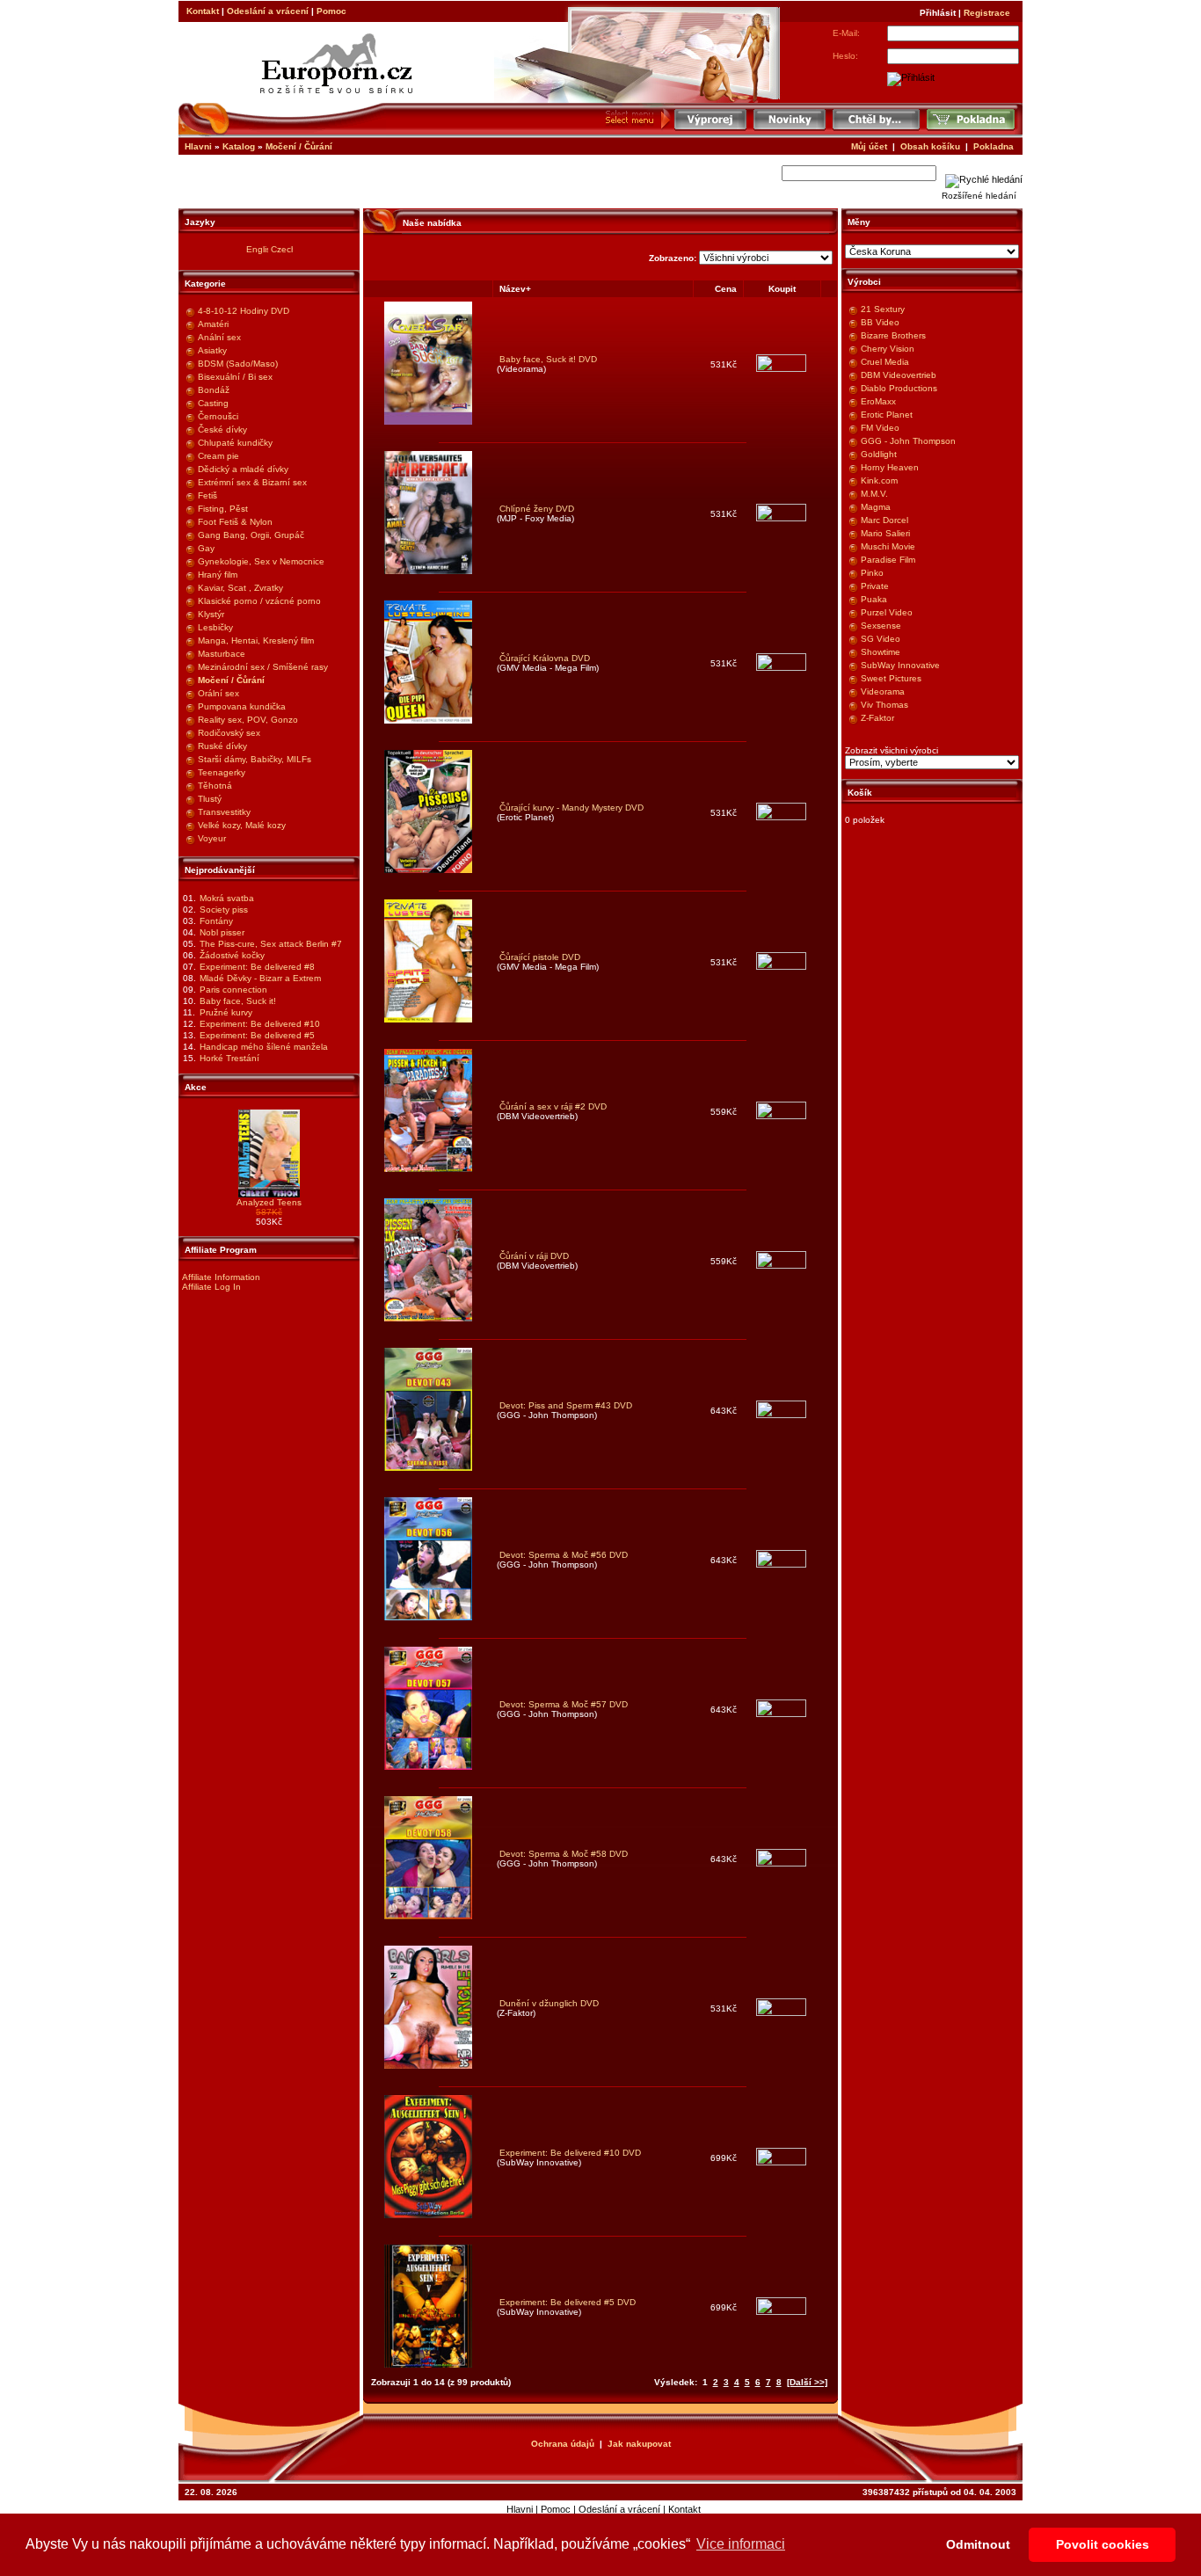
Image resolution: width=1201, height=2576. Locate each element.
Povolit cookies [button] (1103, 2544)
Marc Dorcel (884, 520)
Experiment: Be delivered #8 (257, 967)
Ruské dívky (222, 746)
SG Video (881, 639)
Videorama (883, 691)
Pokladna (994, 146)
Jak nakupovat (639, 2444)
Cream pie (218, 456)
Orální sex (218, 693)
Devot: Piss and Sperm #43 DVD (566, 1405)
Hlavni (198, 146)
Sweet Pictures (891, 678)
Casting (213, 403)
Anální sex (219, 337)
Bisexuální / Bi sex (235, 377)
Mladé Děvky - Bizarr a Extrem (260, 978)
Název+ (515, 289)
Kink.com (879, 480)
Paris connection (233, 990)
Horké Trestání (229, 1058)
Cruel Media (885, 362)
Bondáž (214, 390)
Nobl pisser (222, 932)
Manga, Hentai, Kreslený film (256, 640)
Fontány (216, 921)
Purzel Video (887, 612)
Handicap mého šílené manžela (264, 1047)
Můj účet (869, 146)
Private (875, 586)
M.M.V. (874, 494)
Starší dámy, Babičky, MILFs (255, 759)
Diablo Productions (899, 388)
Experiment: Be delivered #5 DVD (568, 2302)
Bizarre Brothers (893, 335)
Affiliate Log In (211, 1287)
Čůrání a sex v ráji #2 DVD (553, 1106)
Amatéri (213, 324)
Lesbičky (215, 627)
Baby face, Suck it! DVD (548, 359)
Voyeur (212, 838)
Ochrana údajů (563, 2444)
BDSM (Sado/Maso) (238, 364)
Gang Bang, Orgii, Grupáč (251, 535)
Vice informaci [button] (741, 2544)
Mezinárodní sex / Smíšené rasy (263, 667)
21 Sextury (883, 309)
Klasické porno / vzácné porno (259, 601)
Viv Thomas (884, 705)
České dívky (222, 429)
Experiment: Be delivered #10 (260, 1024)
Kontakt (203, 11)
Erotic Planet (887, 415)
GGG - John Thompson (908, 441)
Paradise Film (888, 560)
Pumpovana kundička (242, 706)
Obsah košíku (930, 146)
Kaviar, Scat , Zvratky (240, 588)
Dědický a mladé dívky (243, 469)
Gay (206, 548)
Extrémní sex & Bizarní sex (252, 482)
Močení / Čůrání (299, 146)
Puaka (874, 599)
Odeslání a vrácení (268, 11)
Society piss (224, 910)
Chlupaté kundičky (235, 443)
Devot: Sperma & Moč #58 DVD (564, 1854)
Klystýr (211, 614)
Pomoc (331, 11)
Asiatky (212, 350)
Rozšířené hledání (979, 196)
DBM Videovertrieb (899, 375)
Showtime (881, 652)
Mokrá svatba (227, 898)
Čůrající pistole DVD (540, 957)
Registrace (987, 13)
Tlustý (210, 799)
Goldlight (879, 454)
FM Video (880, 428)
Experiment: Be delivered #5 (257, 1035)
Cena (726, 289)
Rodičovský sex (229, 733)
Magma (876, 507)
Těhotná (215, 786)
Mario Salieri (885, 533)
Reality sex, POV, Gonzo (248, 720)
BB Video (880, 322)
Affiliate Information (221, 1277)
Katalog (239, 146)
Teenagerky (222, 772)
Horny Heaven (890, 467)
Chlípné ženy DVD (537, 509)
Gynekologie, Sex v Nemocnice (261, 561)
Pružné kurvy (226, 1012)
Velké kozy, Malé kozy (242, 825)
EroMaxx (878, 401)
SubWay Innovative (900, 665)
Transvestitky (224, 812)
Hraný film (218, 575)
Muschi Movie (888, 546)
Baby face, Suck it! (238, 1001)
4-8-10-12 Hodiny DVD (244, 311)
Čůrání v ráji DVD (534, 1256)
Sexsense (881, 626)
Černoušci (218, 416)
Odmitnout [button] (978, 2544)
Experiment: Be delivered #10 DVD (570, 2153)
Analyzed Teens (269, 1202)
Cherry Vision (888, 349)
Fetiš (207, 495)
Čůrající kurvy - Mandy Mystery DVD (571, 808)
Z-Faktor (877, 718)
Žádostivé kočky (232, 955)
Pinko (872, 573)
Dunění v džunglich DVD (549, 2003)
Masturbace (222, 654)
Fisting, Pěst (223, 509)
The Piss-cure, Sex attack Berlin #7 (271, 944)
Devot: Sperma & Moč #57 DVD (564, 1704)
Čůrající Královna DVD (545, 658)
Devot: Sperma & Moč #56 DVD (564, 1555)
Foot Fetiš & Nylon (235, 522)
